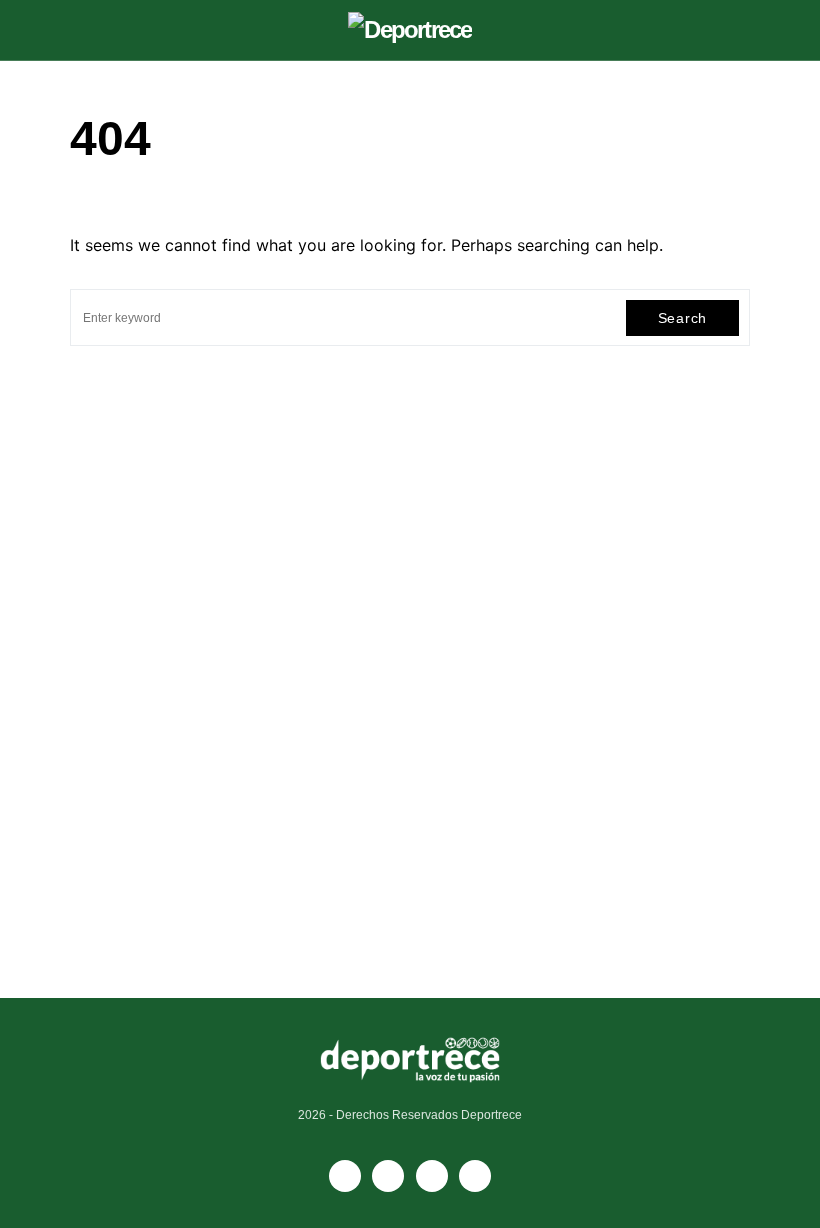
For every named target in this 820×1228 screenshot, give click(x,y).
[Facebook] (345, 1176)
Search (682, 318)
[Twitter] (475, 1176)
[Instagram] (432, 1176)
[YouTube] (388, 1176)
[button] (76, 30)
